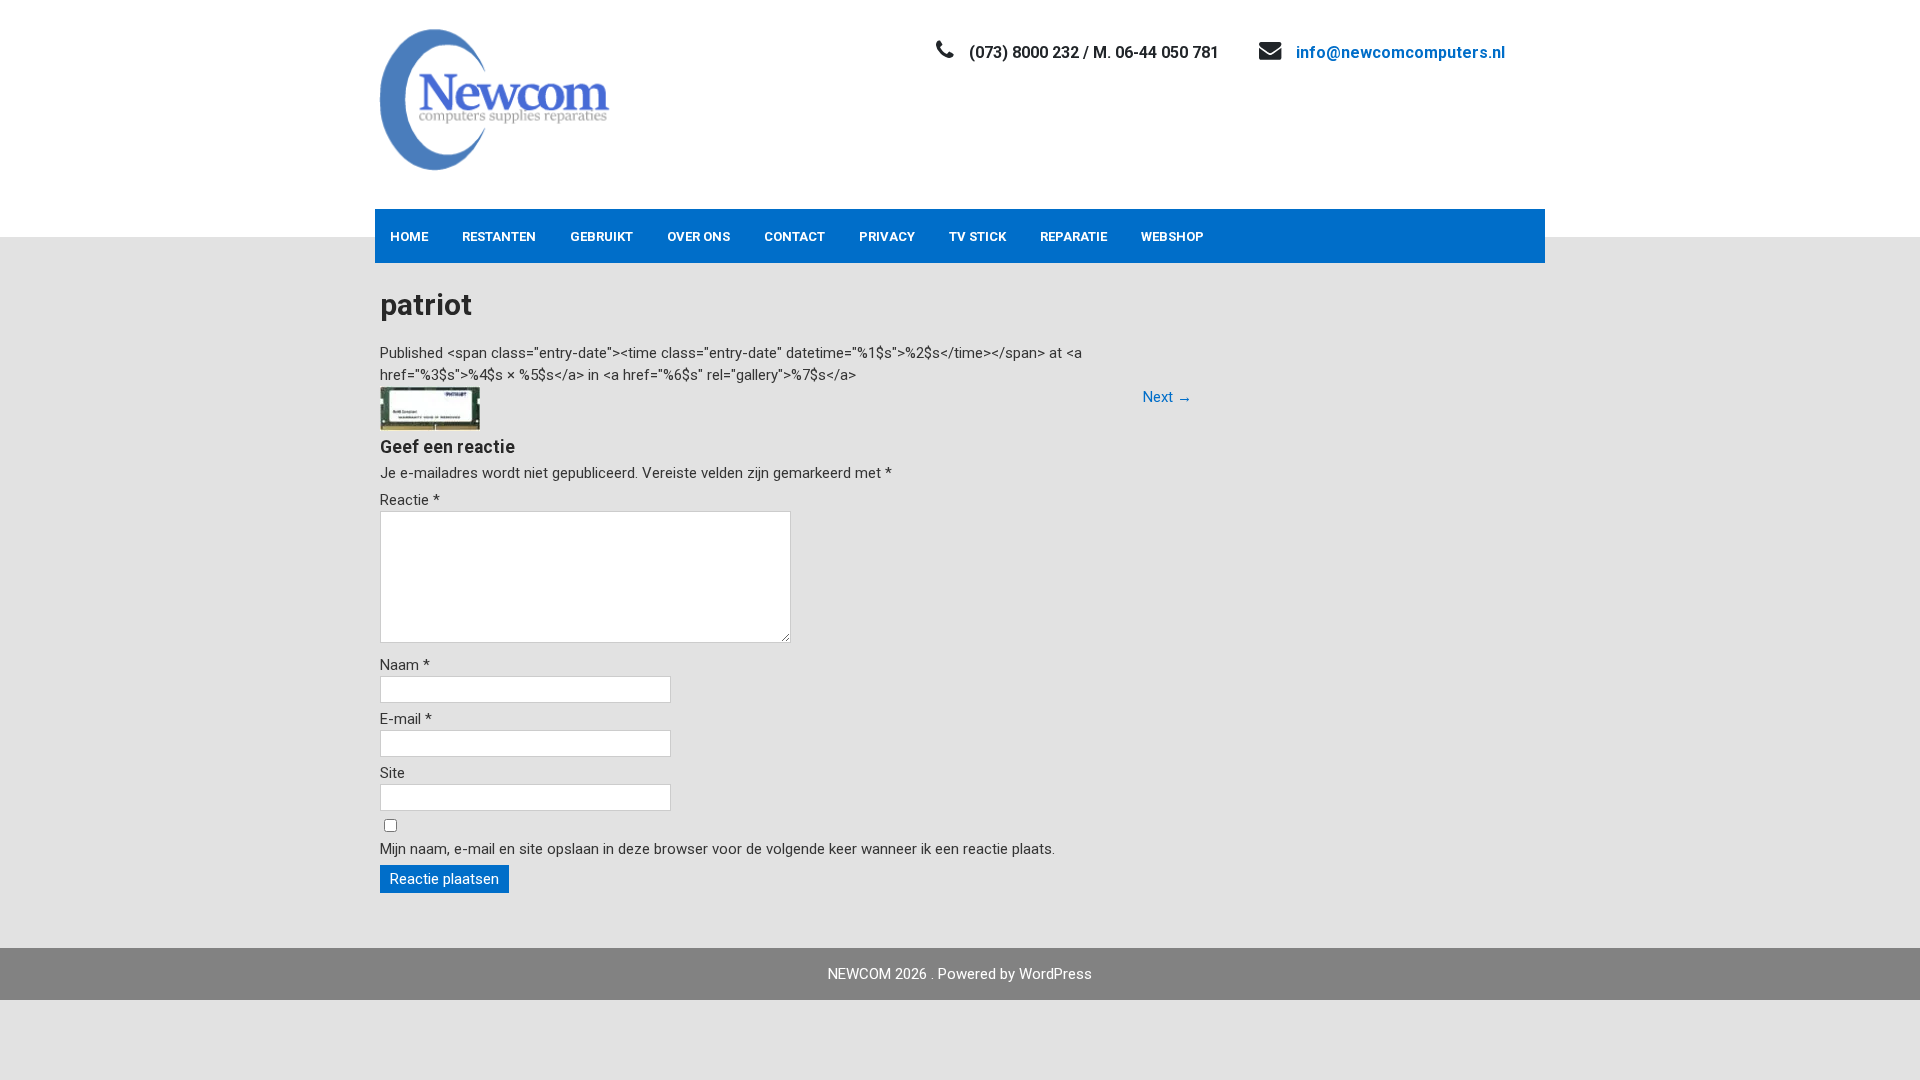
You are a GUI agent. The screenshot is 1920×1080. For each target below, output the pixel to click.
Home (409, 236)
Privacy (887, 236)
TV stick (977, 236)
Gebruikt (601, 236)
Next (1167, 397)
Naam (405, 665)
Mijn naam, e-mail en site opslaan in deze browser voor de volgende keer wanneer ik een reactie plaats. (717, 849)
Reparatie (1073, 236)
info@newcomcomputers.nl (1400, 52)
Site (392, 773)
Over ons (698, 236)
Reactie (410, 500)
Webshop (1172, 236)
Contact (794, 236)
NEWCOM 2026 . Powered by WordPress (960, 974)
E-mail (406, 719)
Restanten (499, 236)
